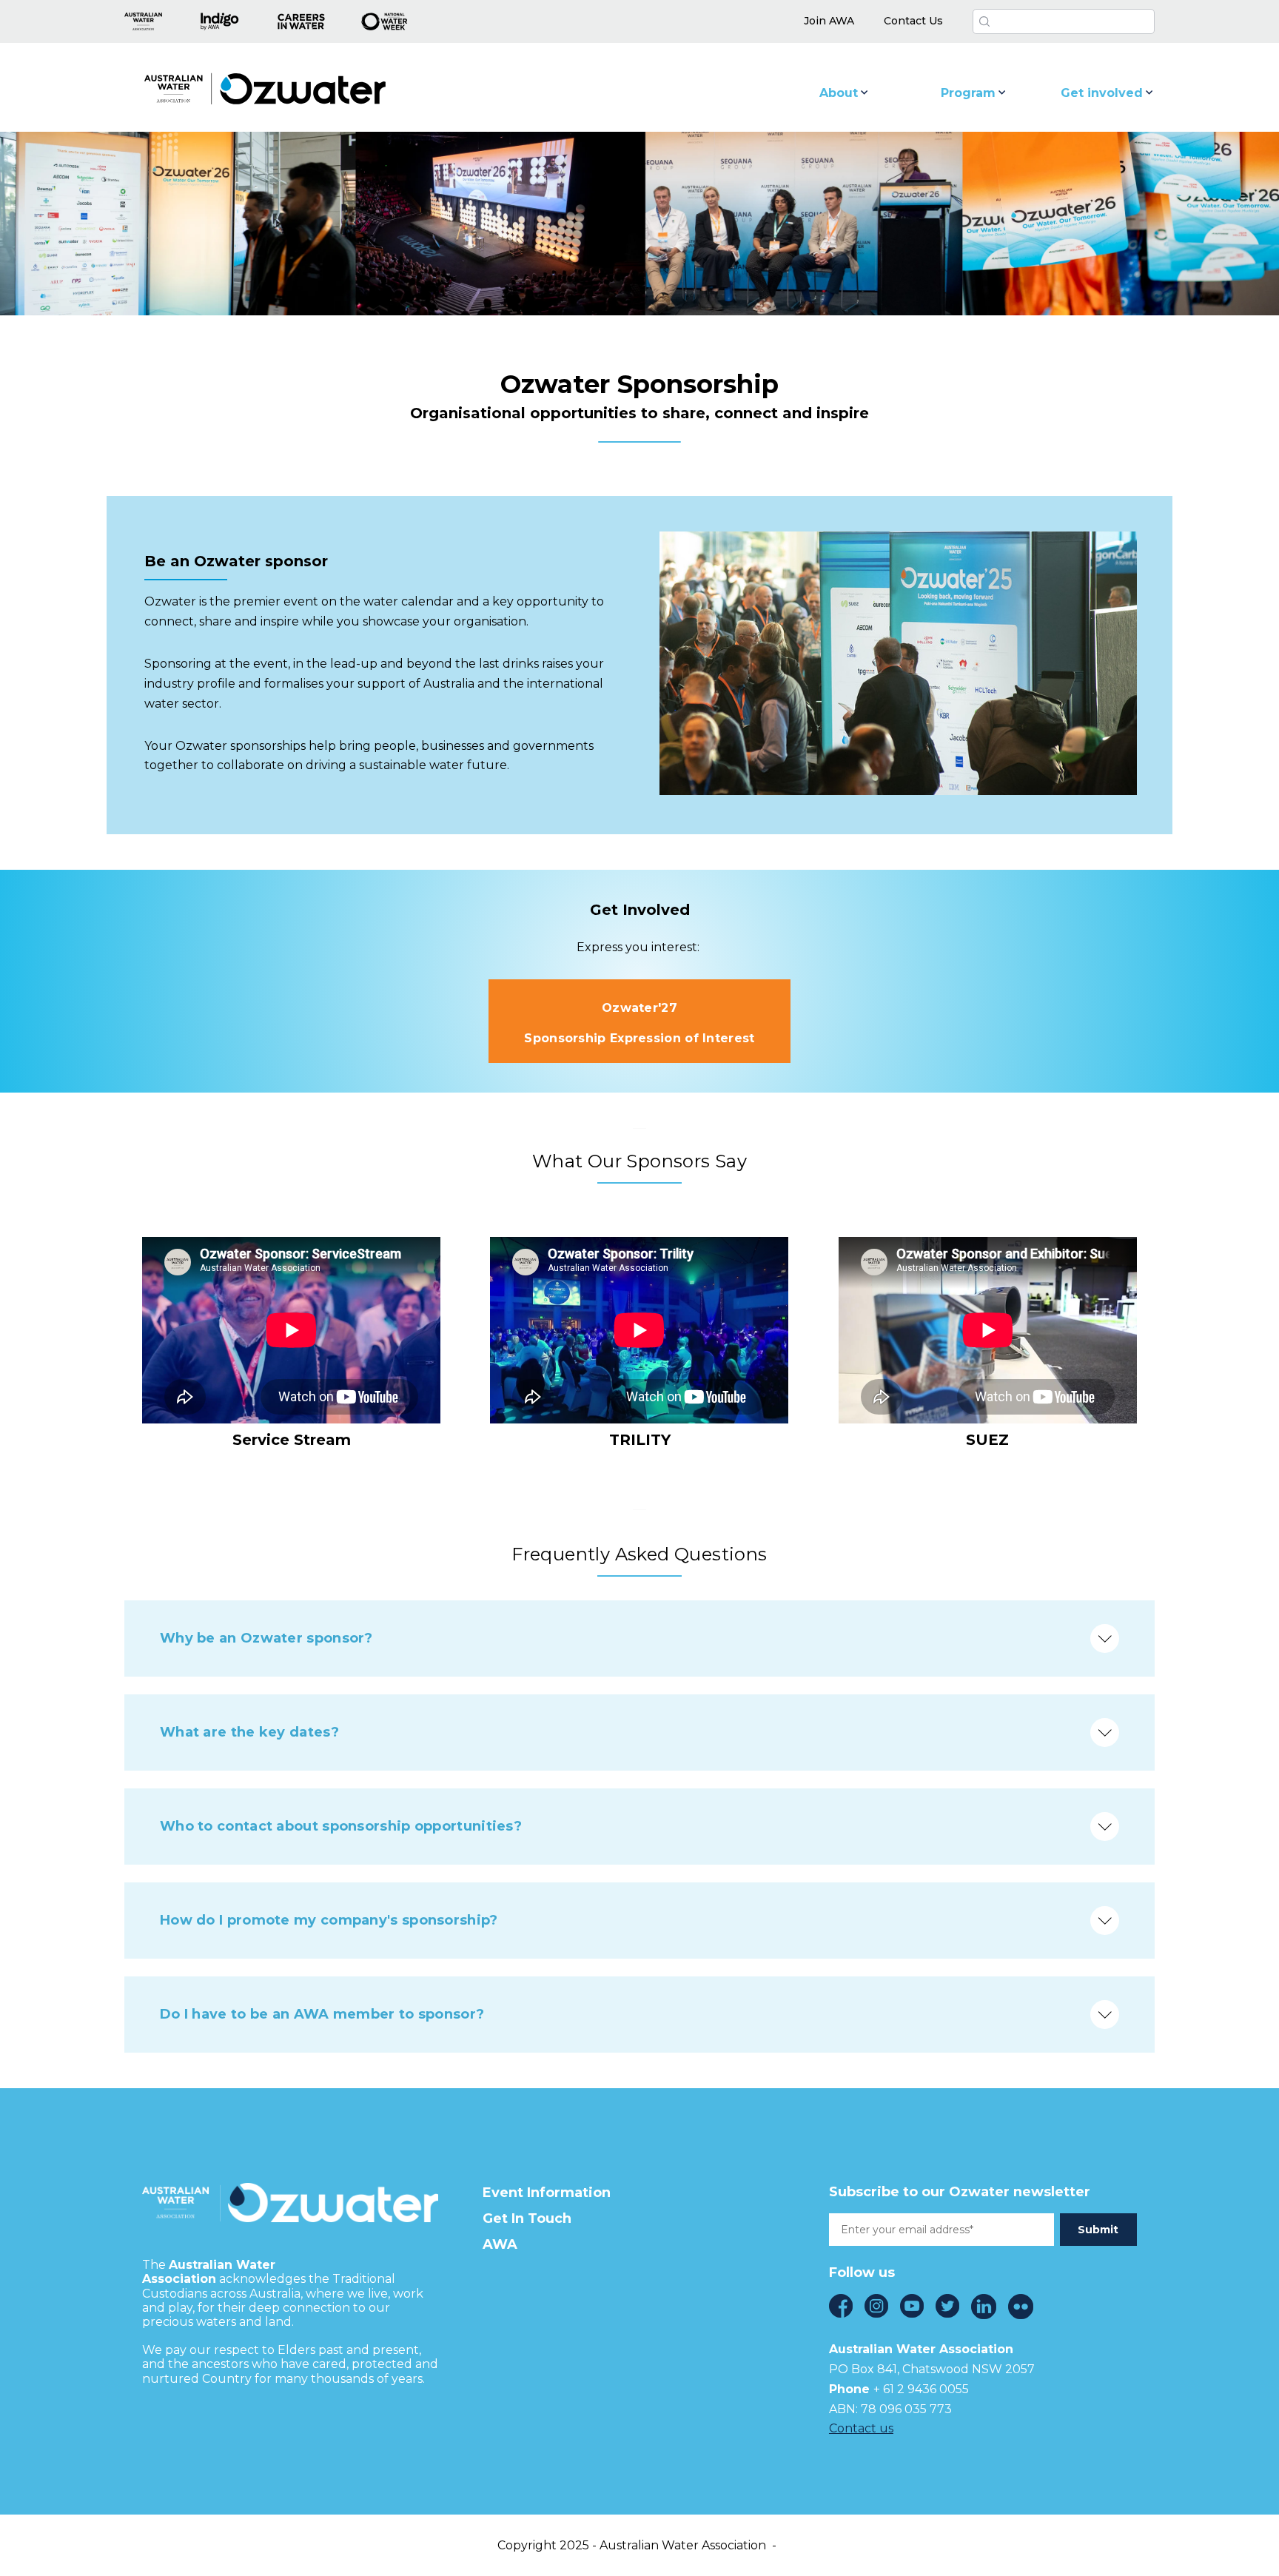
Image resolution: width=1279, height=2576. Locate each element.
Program (968, 93)
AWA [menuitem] (500, 2244)
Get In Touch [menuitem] (527, 2218)
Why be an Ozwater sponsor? (266, 1638)
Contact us (861, 2428)
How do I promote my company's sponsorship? (329, 1920)
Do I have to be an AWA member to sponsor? (322, 2014)
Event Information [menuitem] (547, 2193)
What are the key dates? (249, 1732)
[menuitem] (829, 21)
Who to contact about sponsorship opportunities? (341, 1826)
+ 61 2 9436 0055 (921, 2389)
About (839, 93)
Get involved (1102, 93)
